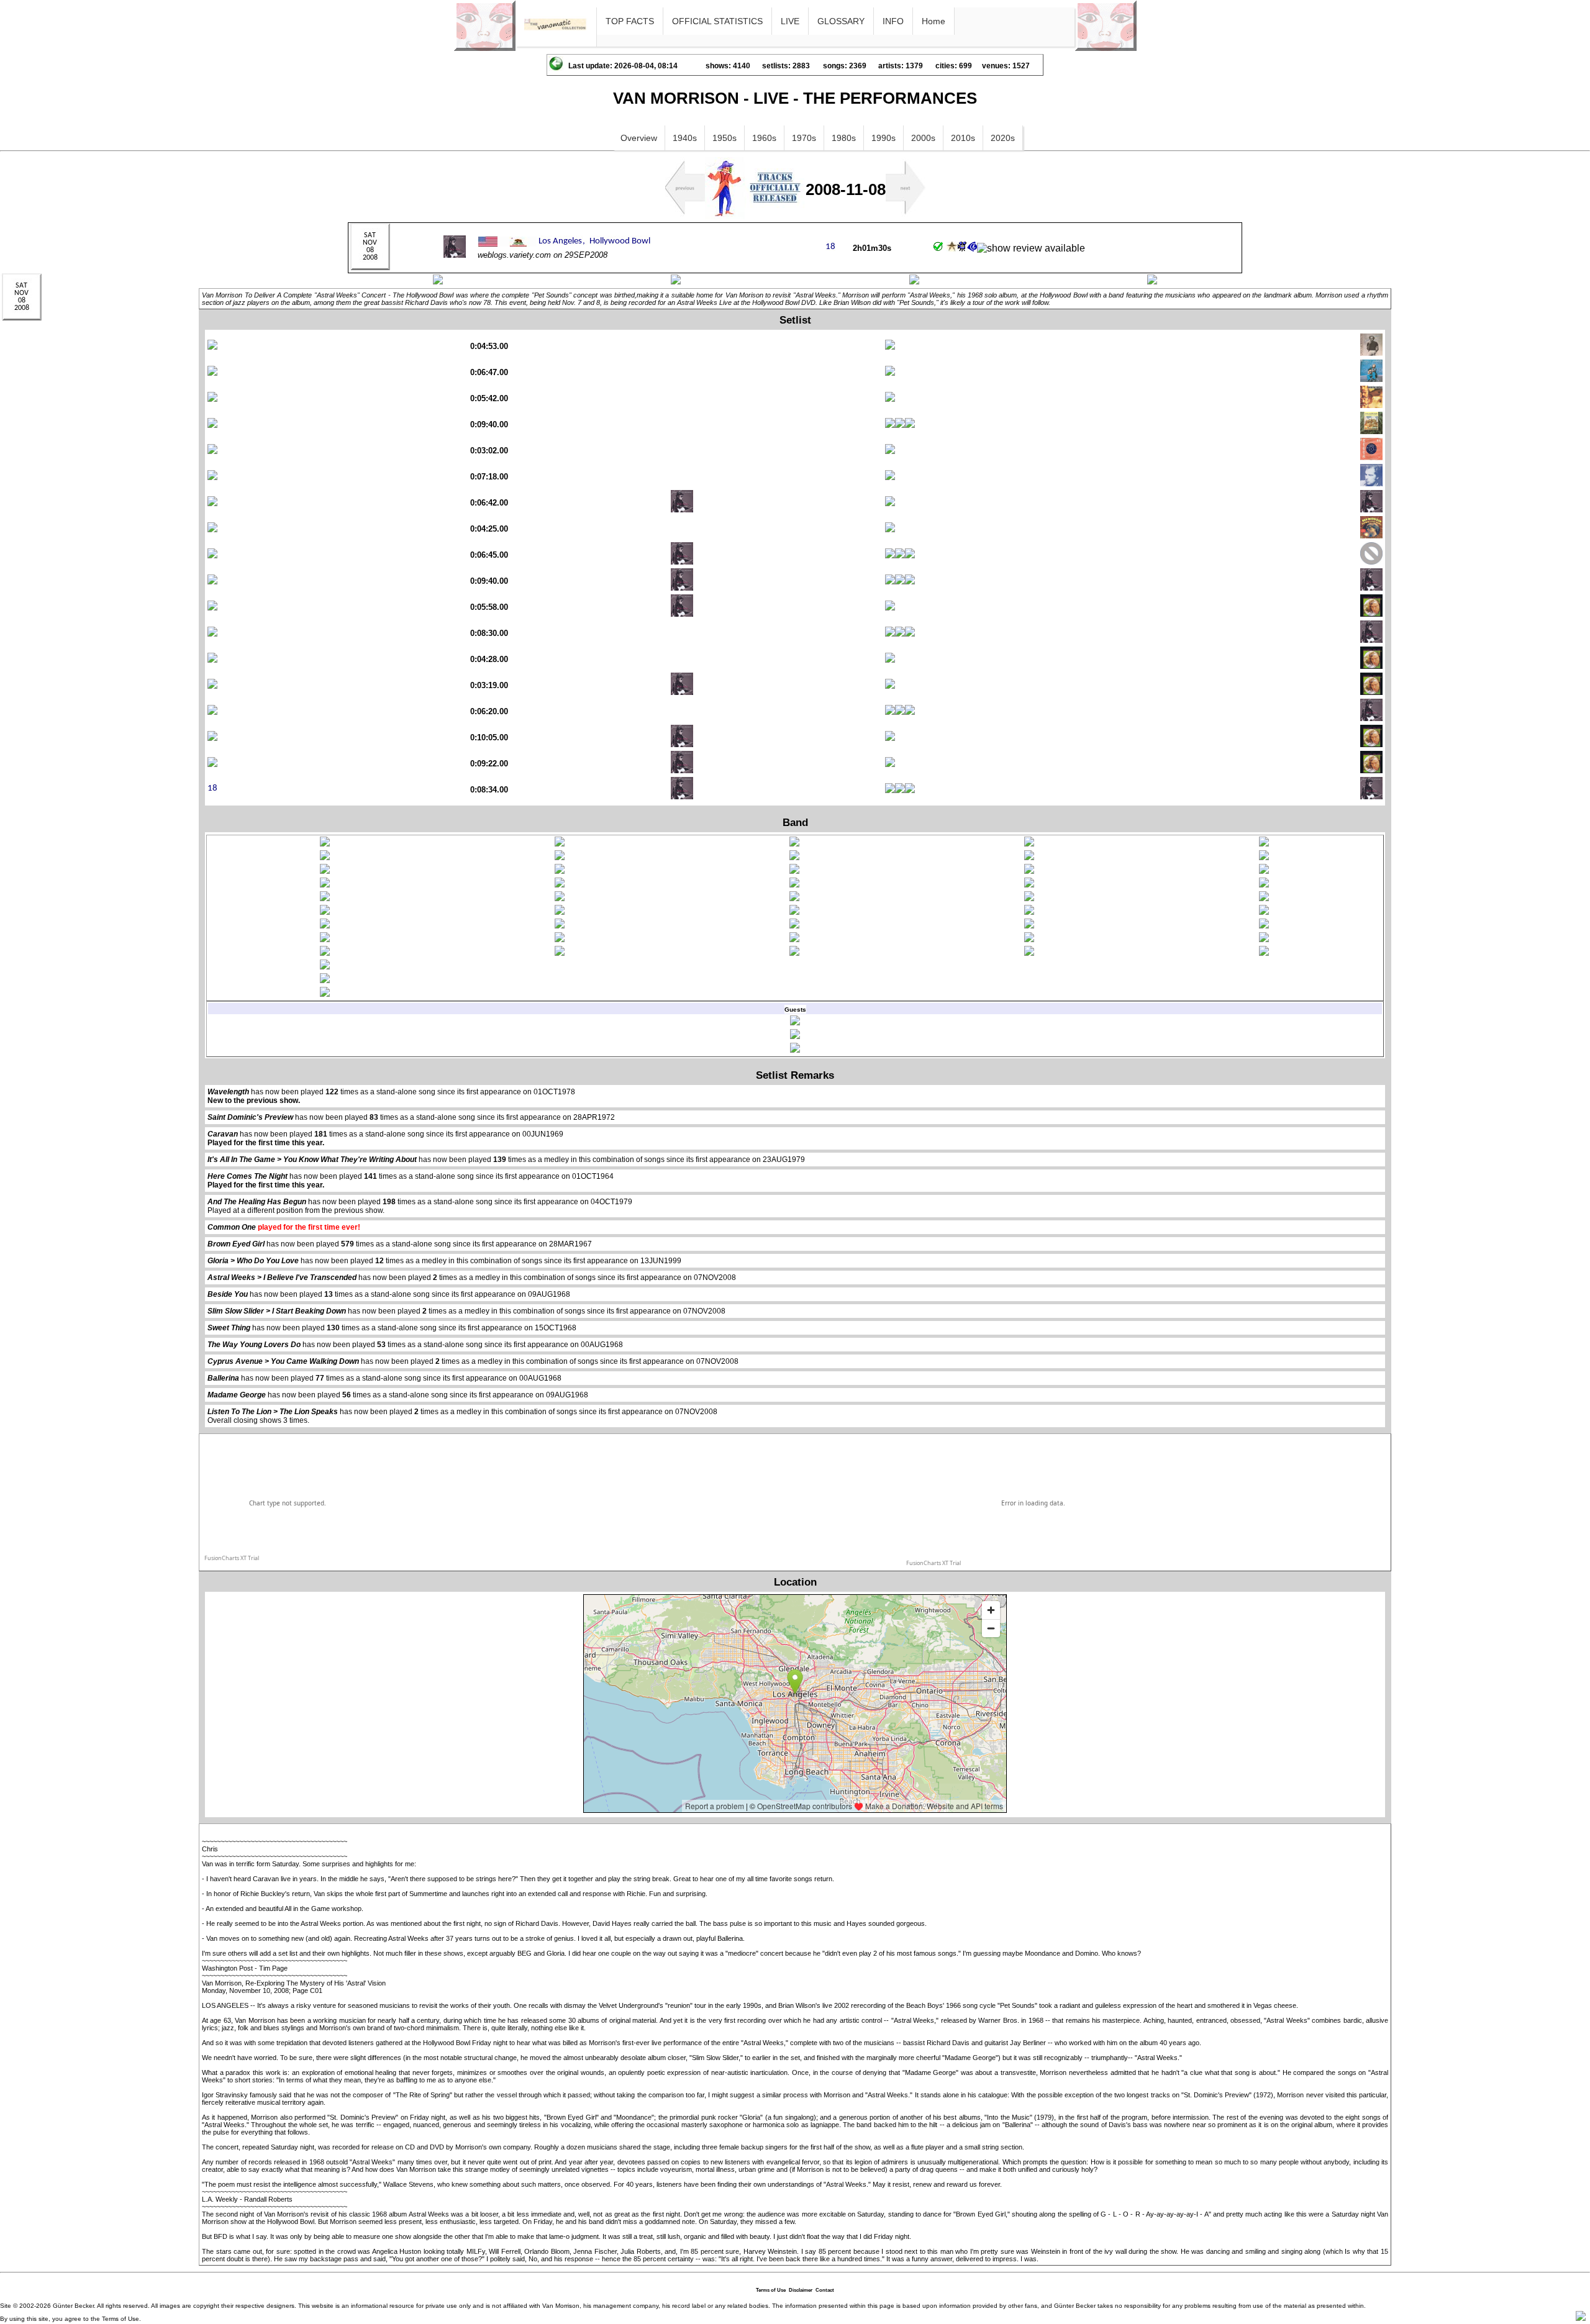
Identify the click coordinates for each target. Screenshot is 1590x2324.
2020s (1003, 138)
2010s (963, 138)
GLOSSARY (841, 21)
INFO (893, 21)
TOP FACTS (630, 21)
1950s (725, 138)
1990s (884, 138)
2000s (923, 138)
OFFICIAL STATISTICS (717, 21)
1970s (804, 138)
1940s (685, 138)
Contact (825, 2290)
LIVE (790, 21)
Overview (639, 138)
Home (934, 21)
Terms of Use (771, 2290)
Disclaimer (801, 2290)
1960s (764, 138)
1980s (844, 138)
